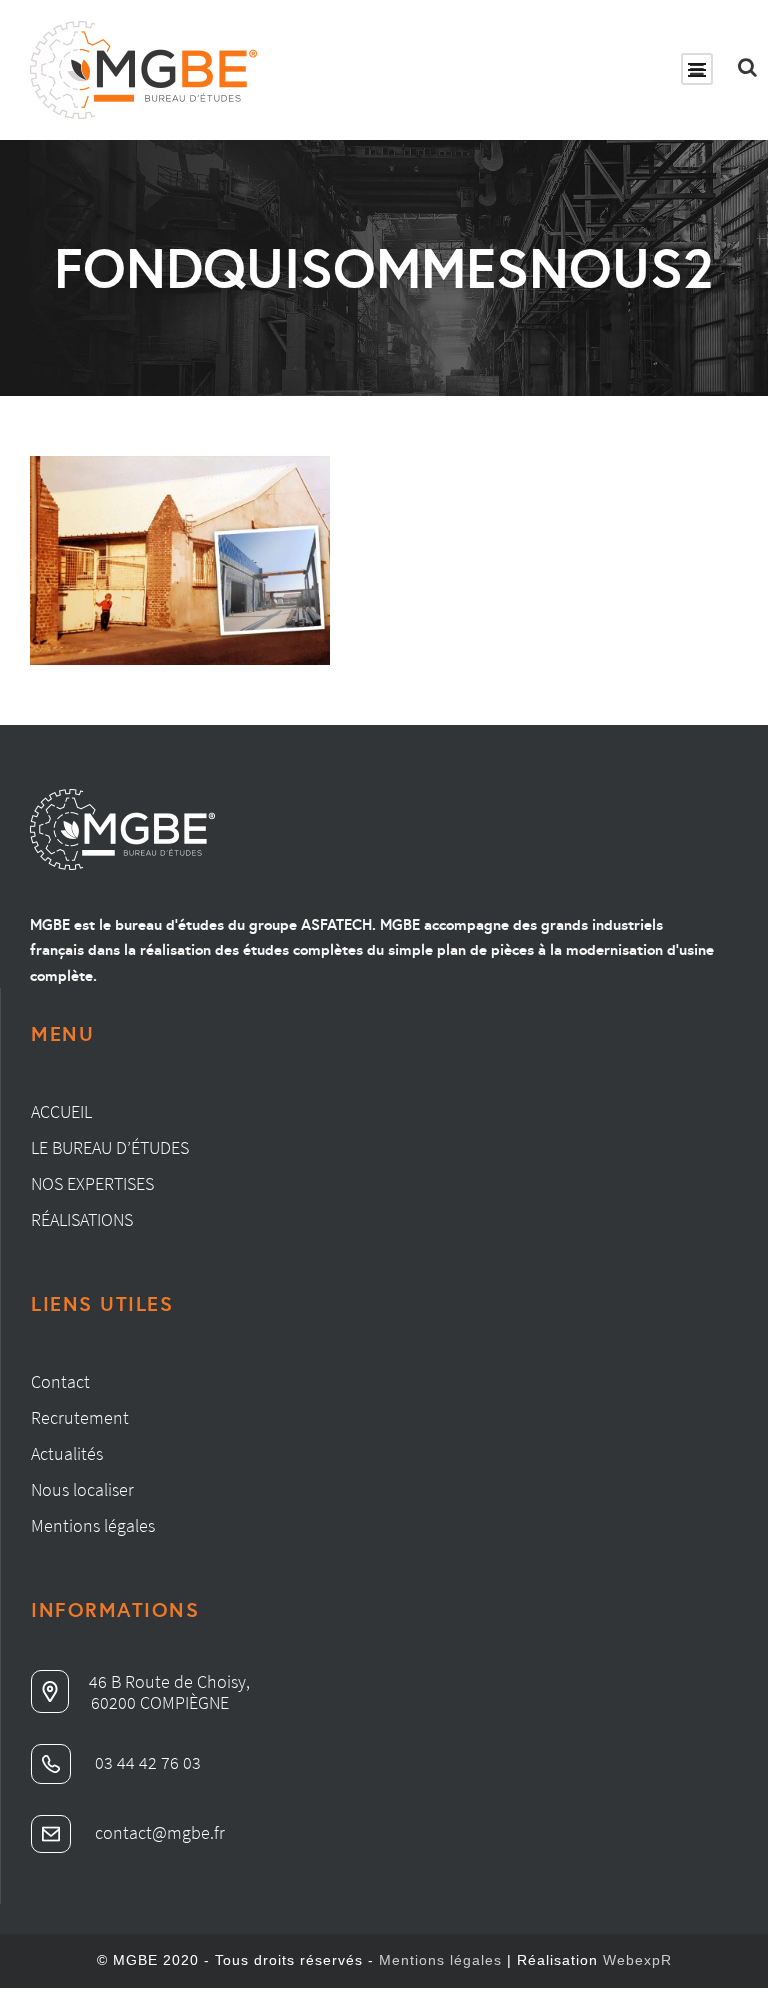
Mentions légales (93, 1525)
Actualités (67, 1453)
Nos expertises (92, 1183)
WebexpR (637, 1960)
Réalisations (82, 1219)
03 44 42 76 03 (146, 1762)
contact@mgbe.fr (158, 1832)
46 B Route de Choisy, (169, 1681)
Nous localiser (82, 1489)
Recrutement (80, 1417)
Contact (60, 1381)
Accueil (61, 1111)
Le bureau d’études (110, 1147)
